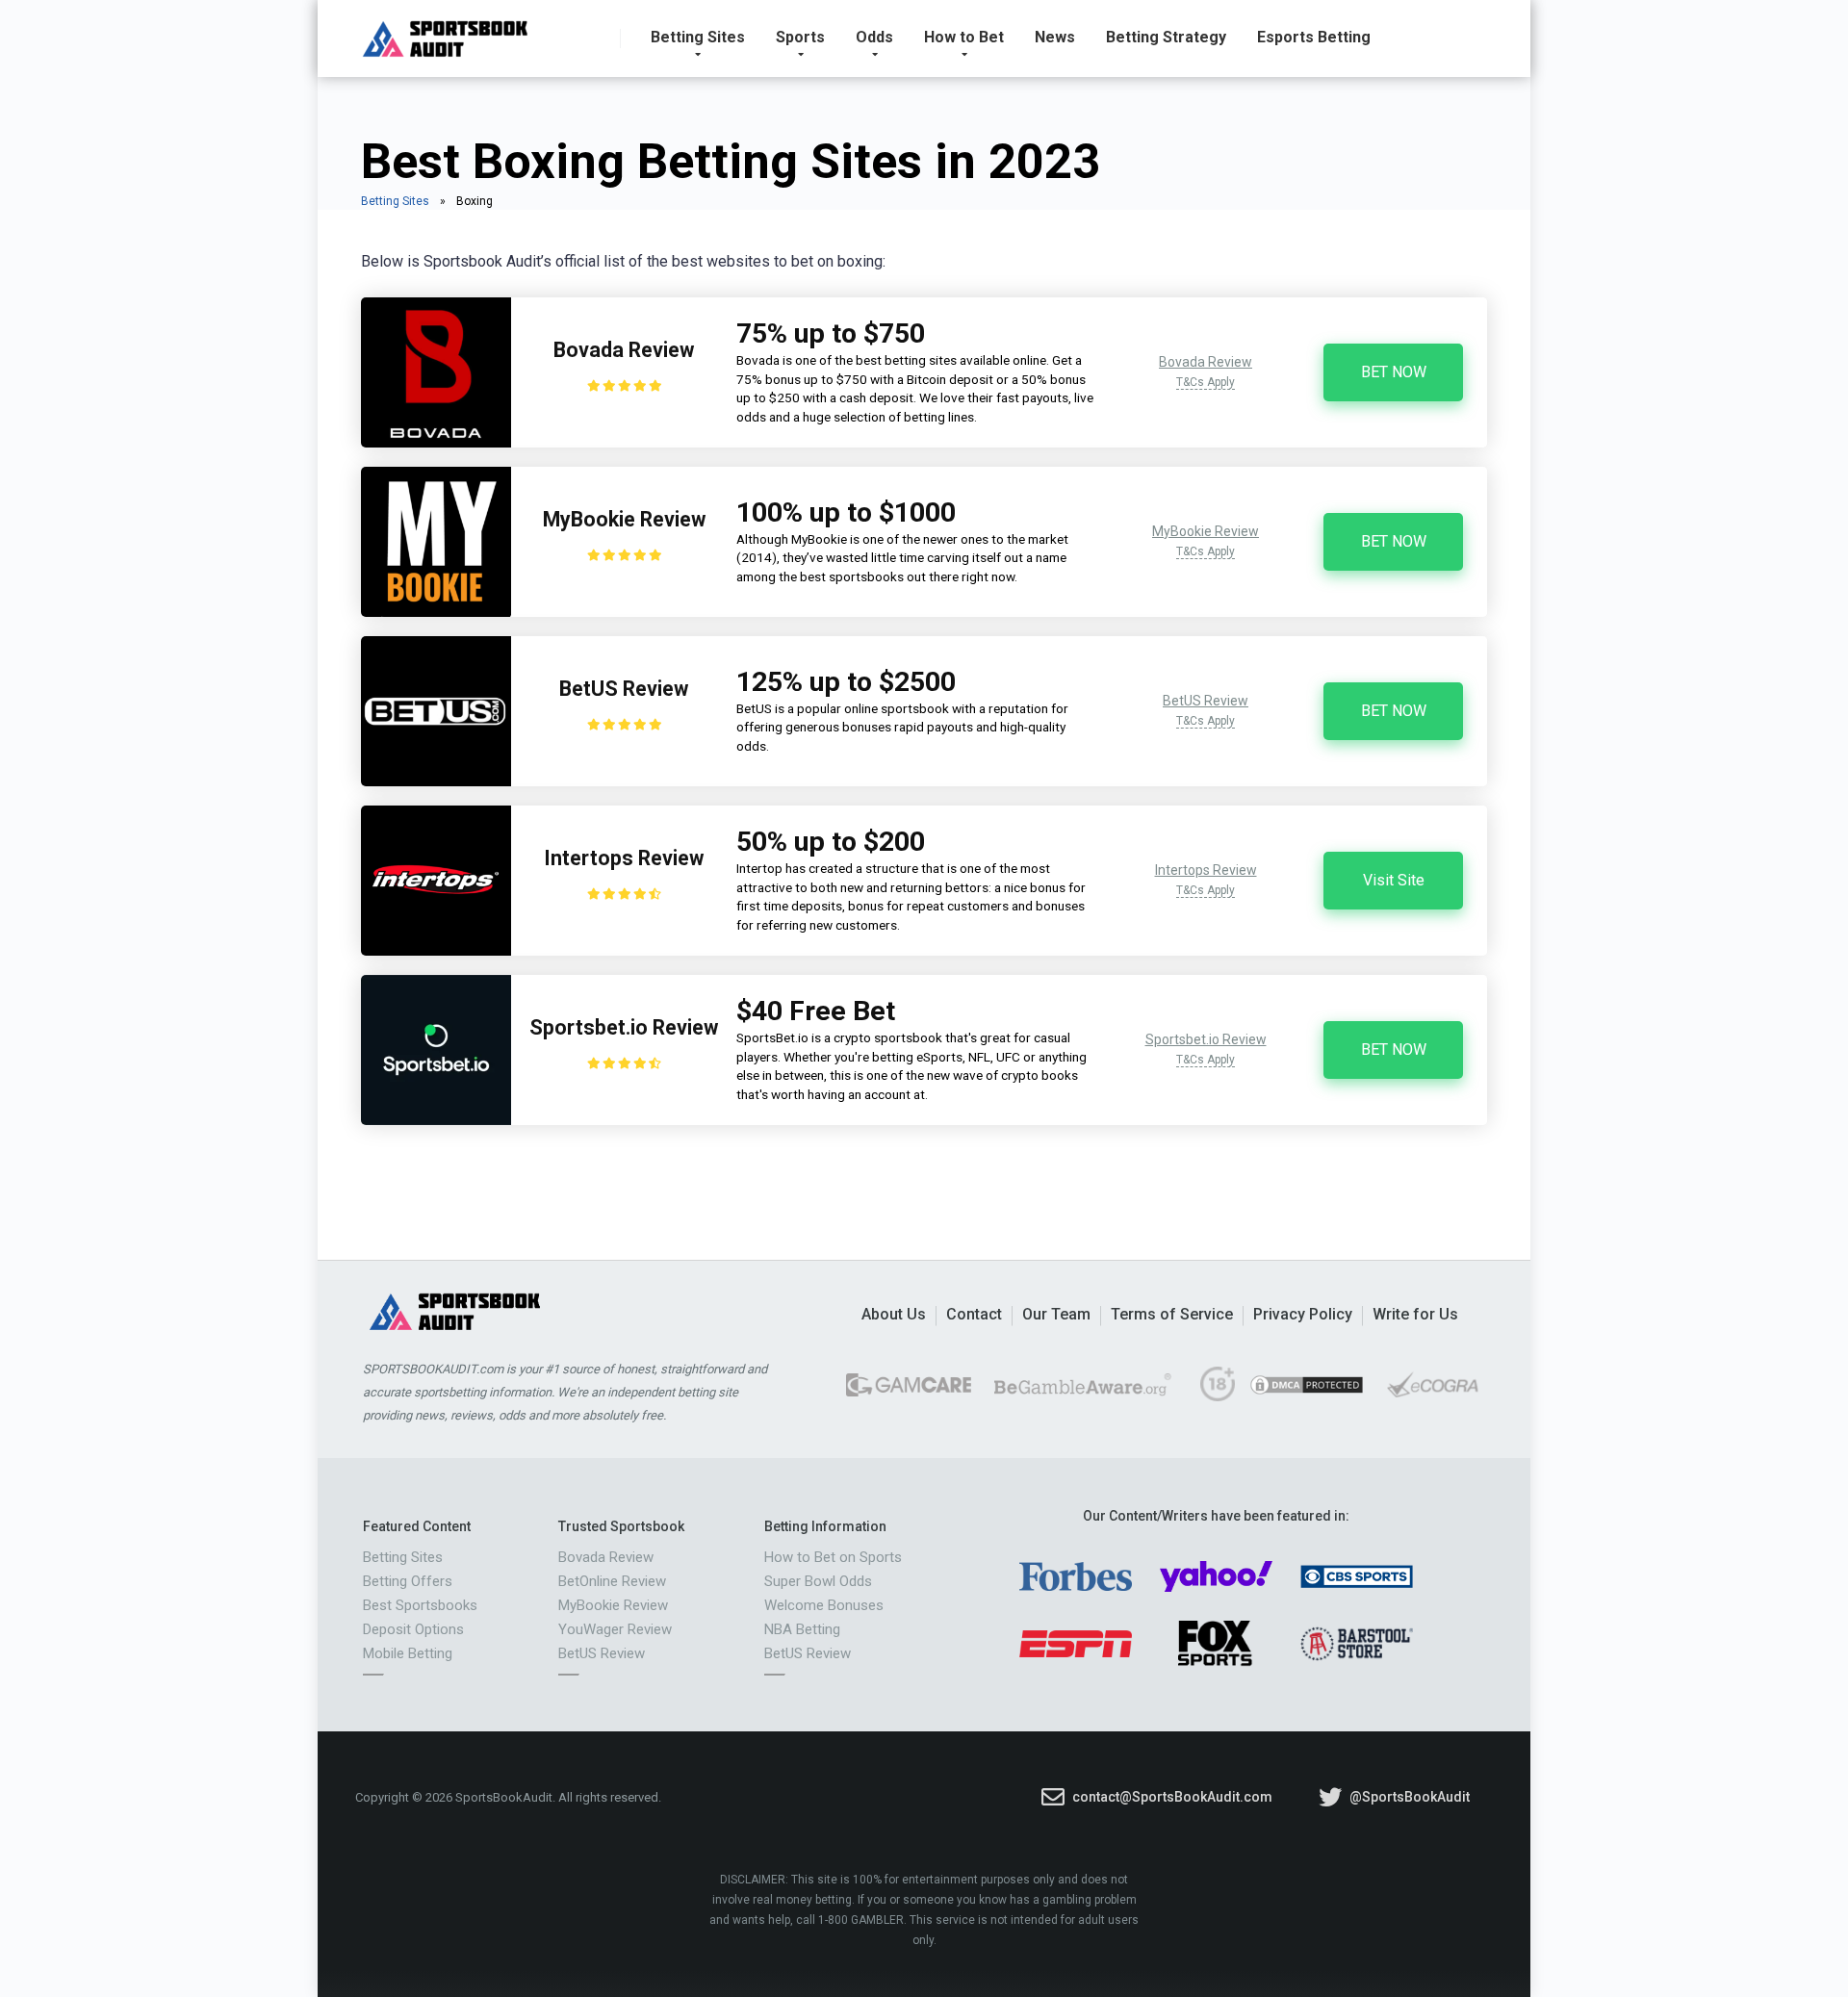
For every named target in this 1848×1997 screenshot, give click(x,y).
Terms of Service (1172, 1314)
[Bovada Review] (436, 442)
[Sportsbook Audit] (445, 31)
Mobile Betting (408, 1653)
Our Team (1056, 1314)
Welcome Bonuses (824, 1605)
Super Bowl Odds (818, 1581)
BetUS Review (624, 689)
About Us (894, 1314)
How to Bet (964, 37)
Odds (874, 37)
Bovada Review (624, 350)
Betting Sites (698, 37)
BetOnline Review (612, 1581)
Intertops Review (624, 858)
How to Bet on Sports (833, 1557)
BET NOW (1394, 372)
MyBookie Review (624, 519)
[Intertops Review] (436, 950)
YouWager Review (615, 1629)
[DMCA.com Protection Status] (1307, 1392)
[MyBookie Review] (436, 612)
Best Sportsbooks (420, 1605)
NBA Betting (802, 1629)
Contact (974, 1314)
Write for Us (1415, 1314)
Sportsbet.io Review (624, 1027)
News (1055, 37)
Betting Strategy (1166, 37)
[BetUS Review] (436, 781)
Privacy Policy (1303, 1314)
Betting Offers (408, 1581)
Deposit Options (413, 1629)
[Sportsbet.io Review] (436, 1120)
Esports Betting (1314, 37)
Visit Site (1394, 880)
